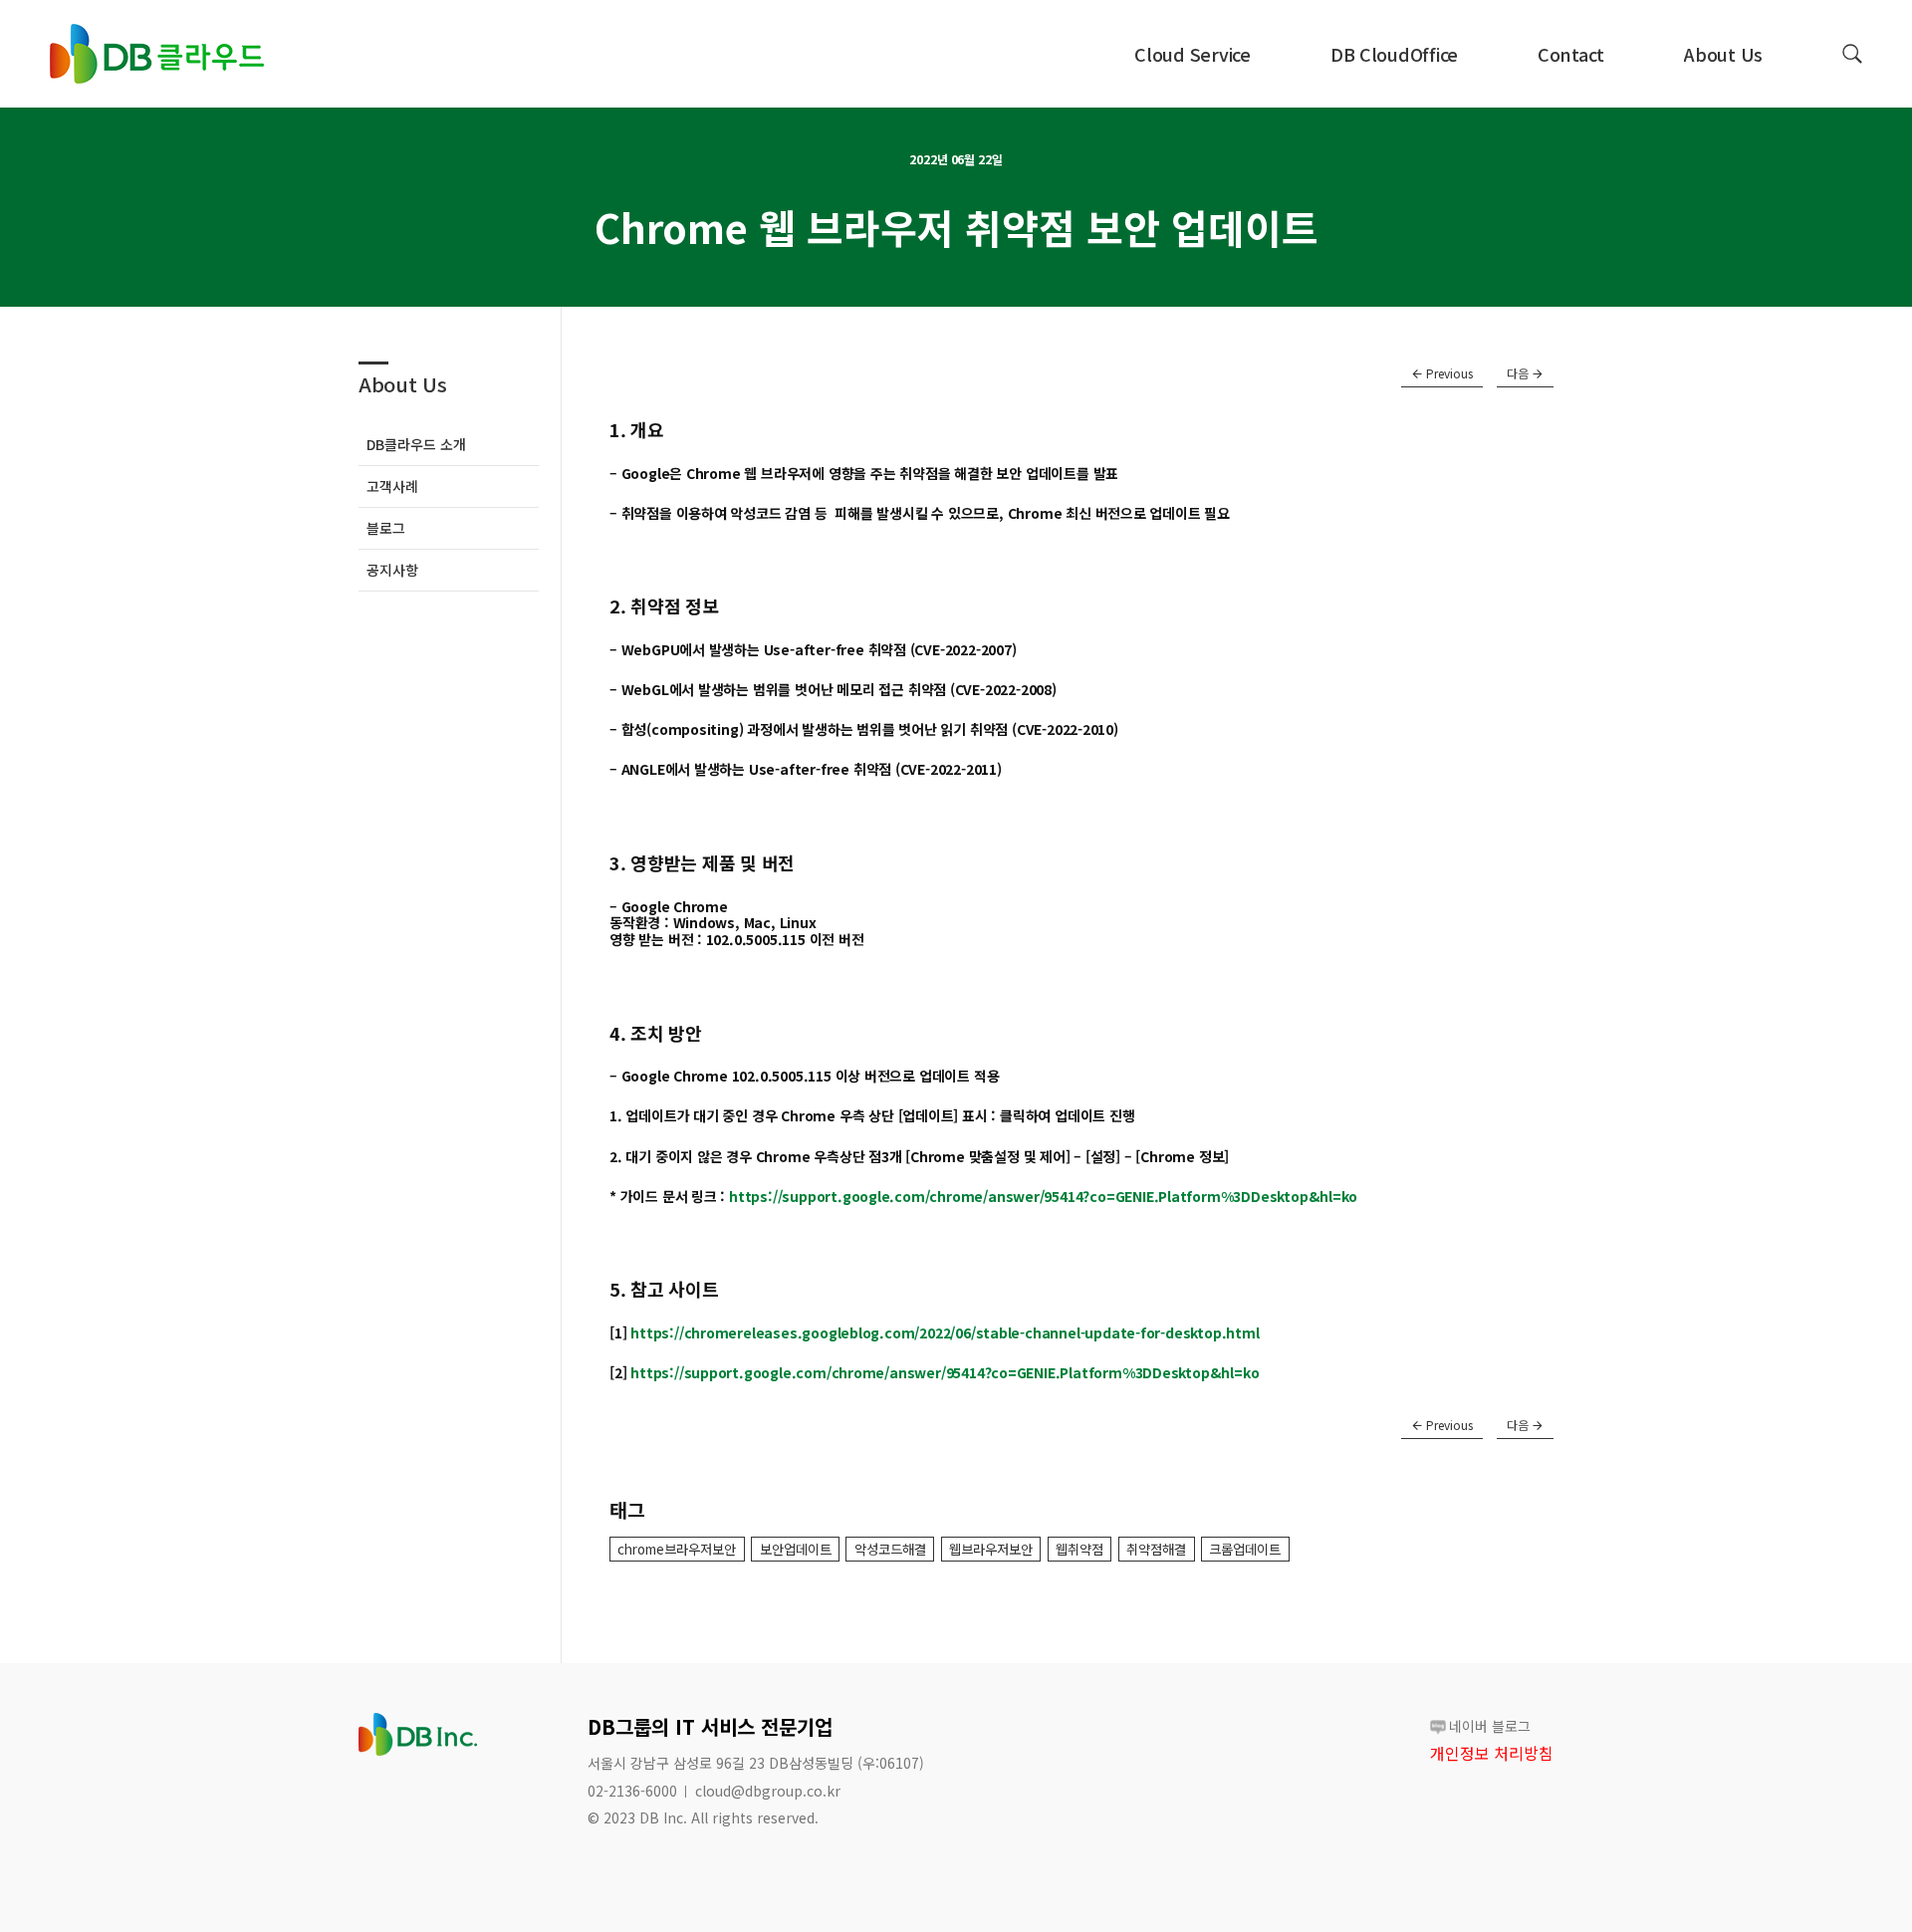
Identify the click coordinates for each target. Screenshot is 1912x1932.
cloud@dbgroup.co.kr (768, 1791)
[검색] (1852, 54)
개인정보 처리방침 (1492, 1753)
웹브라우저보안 (991, 1549)
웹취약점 (1079, 1549)
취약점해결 (1156, 1549)
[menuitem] (1193, 54)
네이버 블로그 (1490, 1726)
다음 (1519, 373)
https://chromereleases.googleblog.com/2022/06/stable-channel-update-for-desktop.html (945, 1332)
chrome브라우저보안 (677, 1549)
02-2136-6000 (632, 1791)
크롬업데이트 (1245, 1549)
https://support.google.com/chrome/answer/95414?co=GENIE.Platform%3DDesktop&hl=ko (1043, 1196)
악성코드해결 (890, 1549)
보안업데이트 (796, 1549)
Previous (1448, 373)
